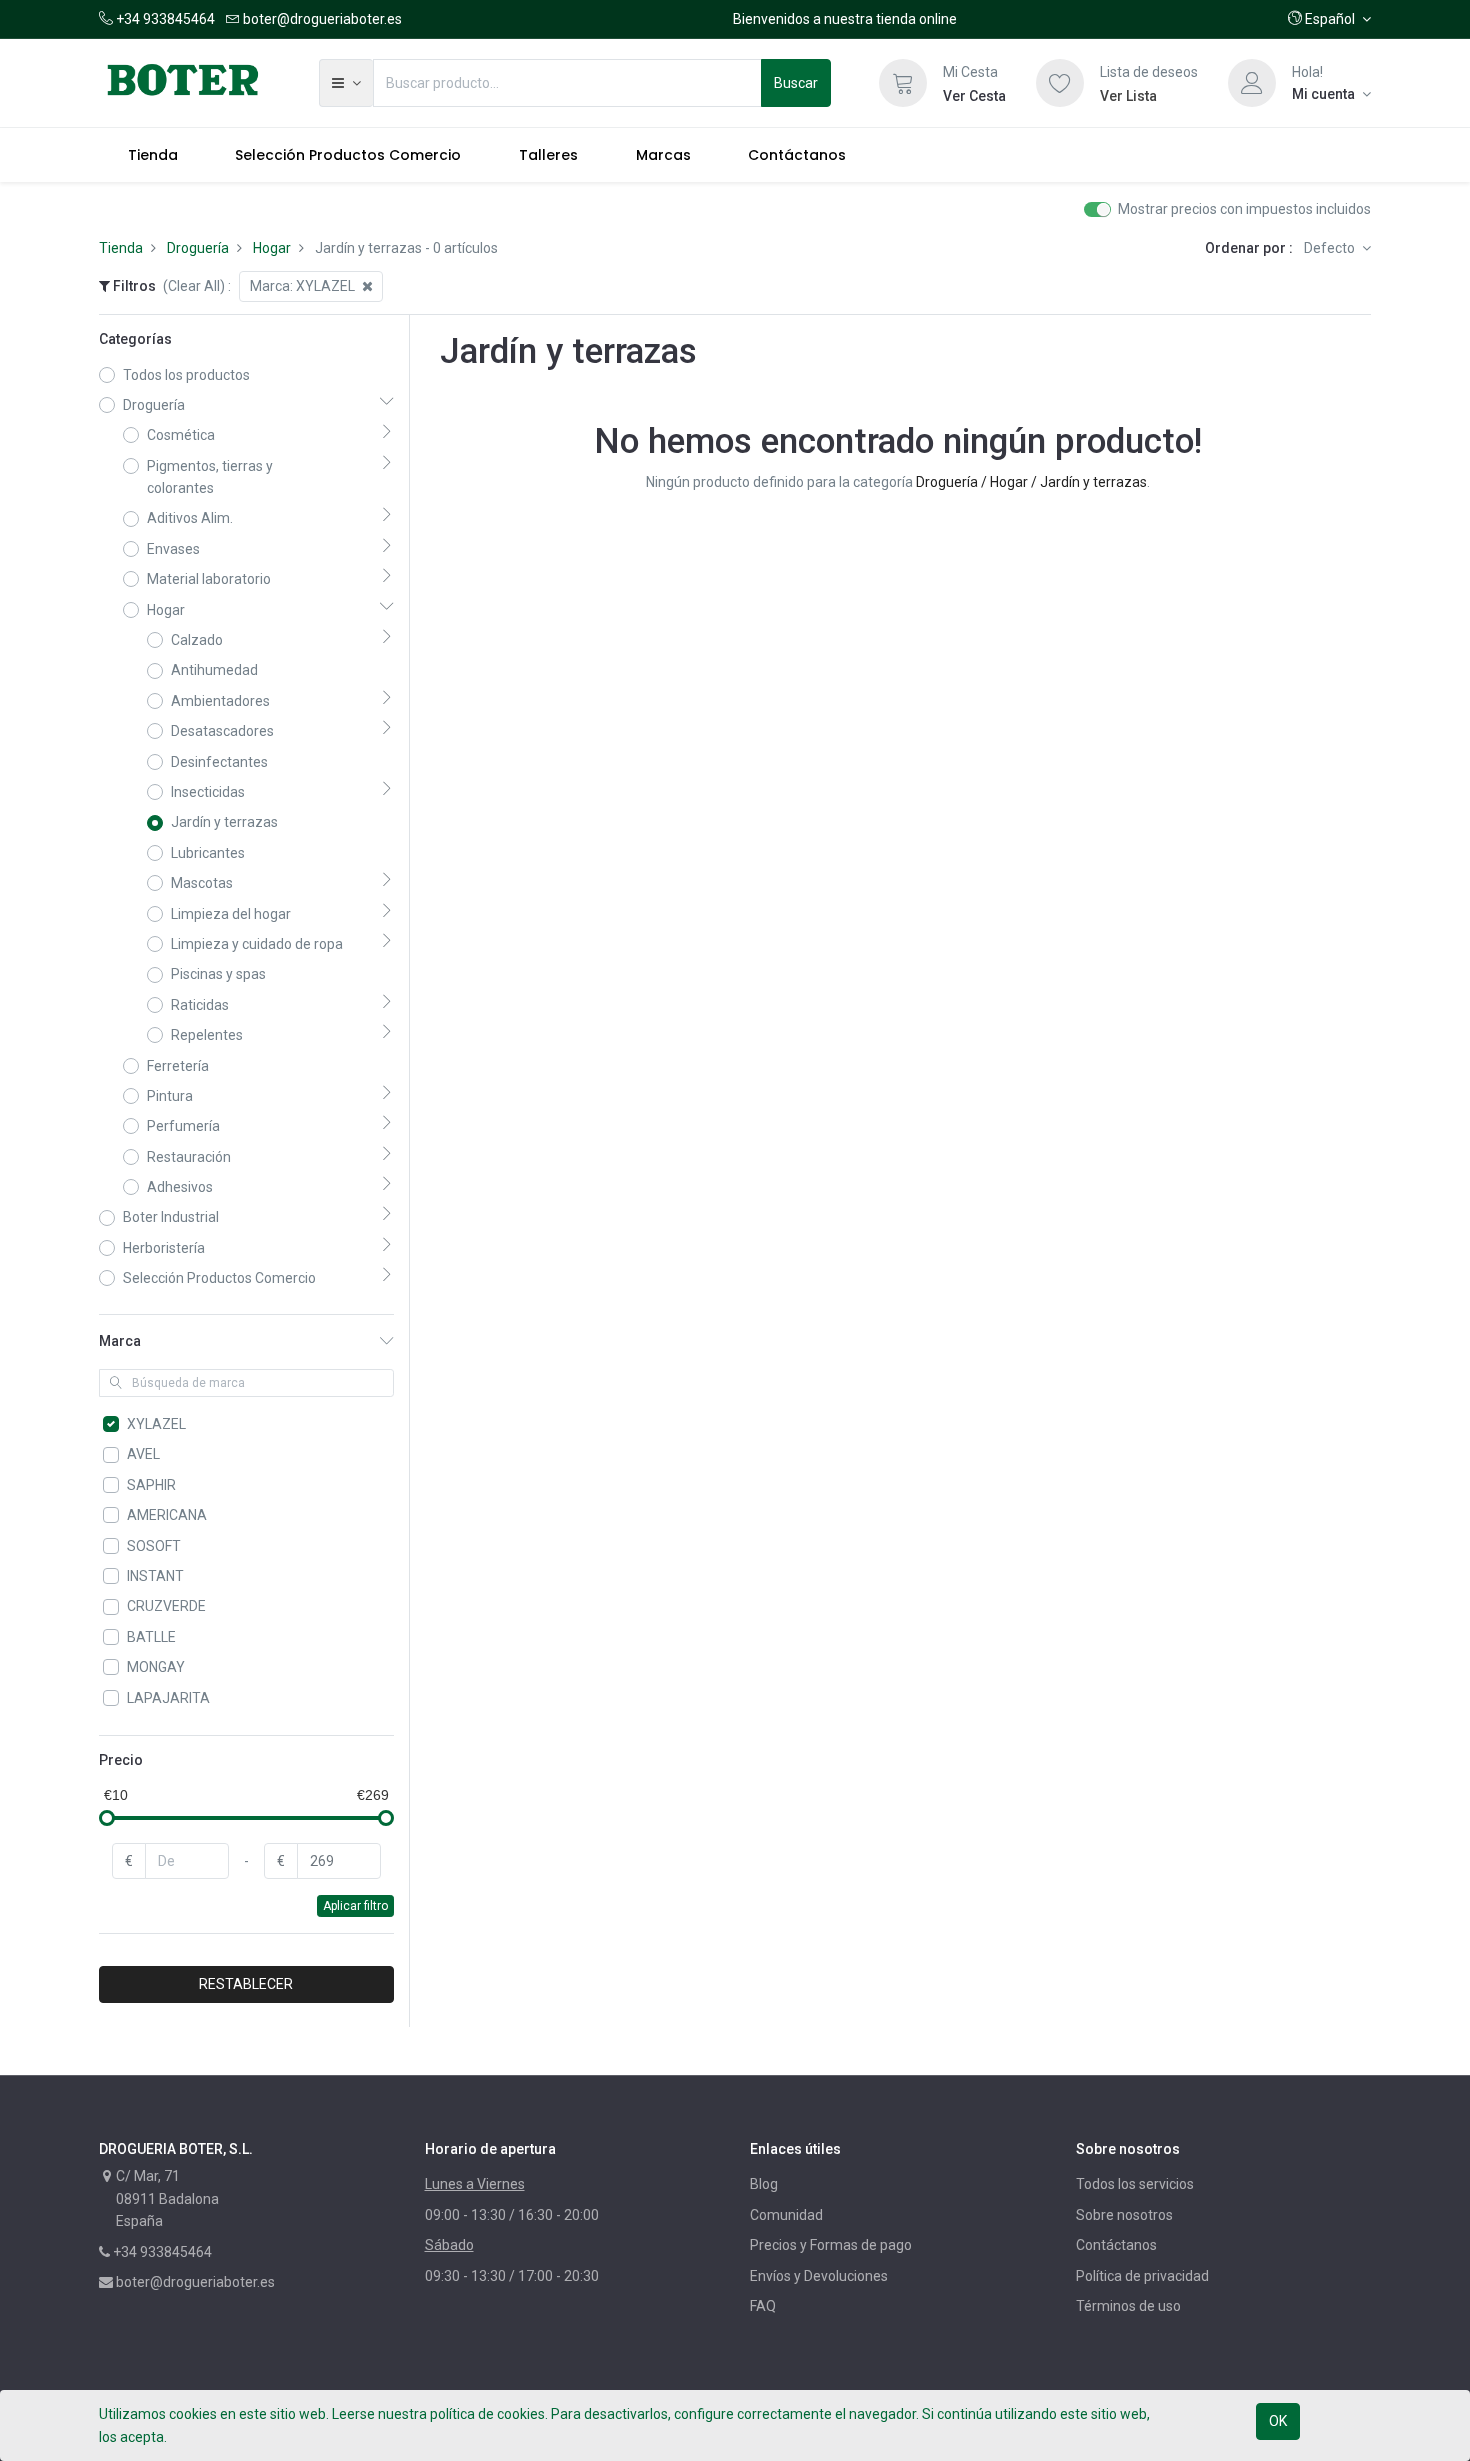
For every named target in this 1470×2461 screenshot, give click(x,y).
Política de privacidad (1142, 2276)
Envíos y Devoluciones (819, 2276)
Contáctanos (1116, 2245)
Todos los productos (186, 375)
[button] (1329, 19)
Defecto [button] (1331, 248)
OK (1278, 2421)
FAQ (763, 2306)
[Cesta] (903, 83)
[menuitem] (153, 155)
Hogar (272, 248)
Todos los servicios (1135, 2184)
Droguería (198, 248)
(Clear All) (194, 286)
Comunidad (786, 2215)
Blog (764, 2184)
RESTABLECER (246, 1984)
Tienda (121, 248)
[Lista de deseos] (1060, 83)
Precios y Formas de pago (831, 2245)
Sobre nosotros (1124, 2215)
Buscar (796, 83)
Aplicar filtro (355, 1906)
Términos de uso (1128, 2306)
